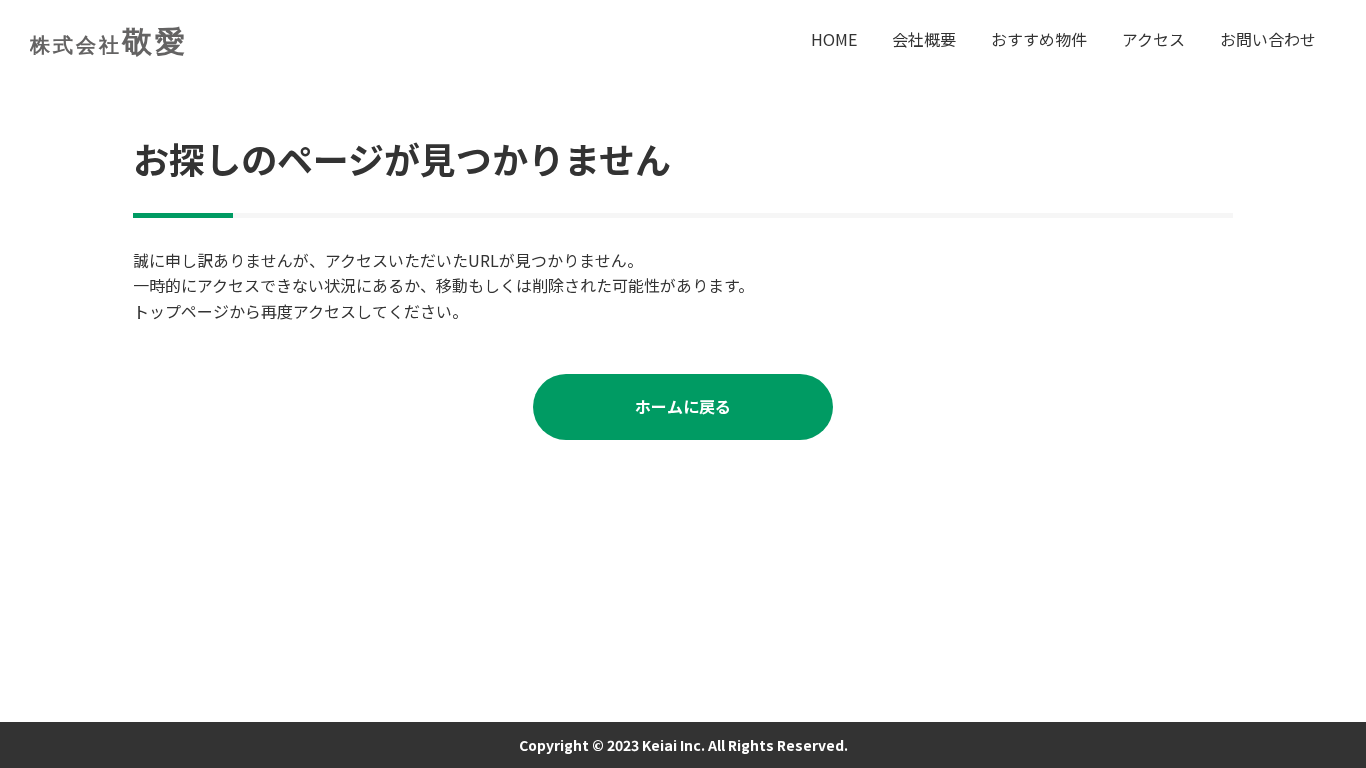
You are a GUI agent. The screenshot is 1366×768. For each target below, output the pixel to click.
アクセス (1153, 39)
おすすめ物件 (1039, 39)
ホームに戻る (683, 406)
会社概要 (924, 39)
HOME (834, 39)
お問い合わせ (1268, 39)
